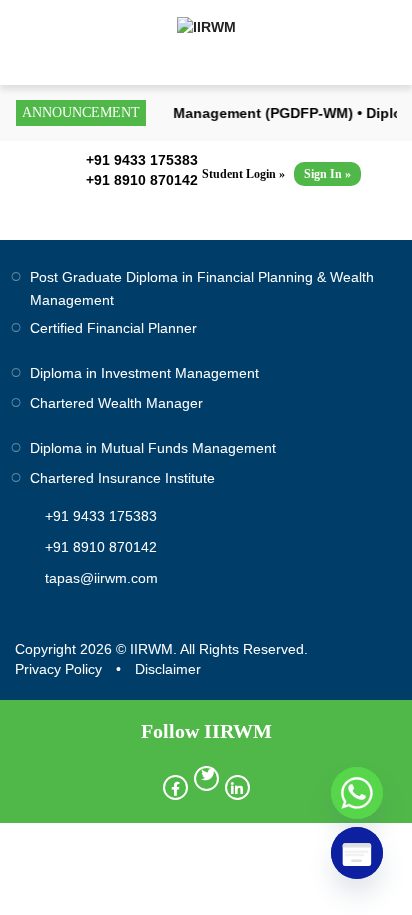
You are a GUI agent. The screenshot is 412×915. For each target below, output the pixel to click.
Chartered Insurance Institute (122, 478)
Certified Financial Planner (113, 328)
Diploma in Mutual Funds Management (153, 448)
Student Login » (243, 174)
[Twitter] (206, 778)
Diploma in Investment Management (144, 373)
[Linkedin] (237, 787)
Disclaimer (168, 669)
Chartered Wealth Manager (116, 403)
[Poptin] (357, 853)
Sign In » (327, 174)
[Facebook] (175, 787)
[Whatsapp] (357, 793)
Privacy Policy (58, 669)
